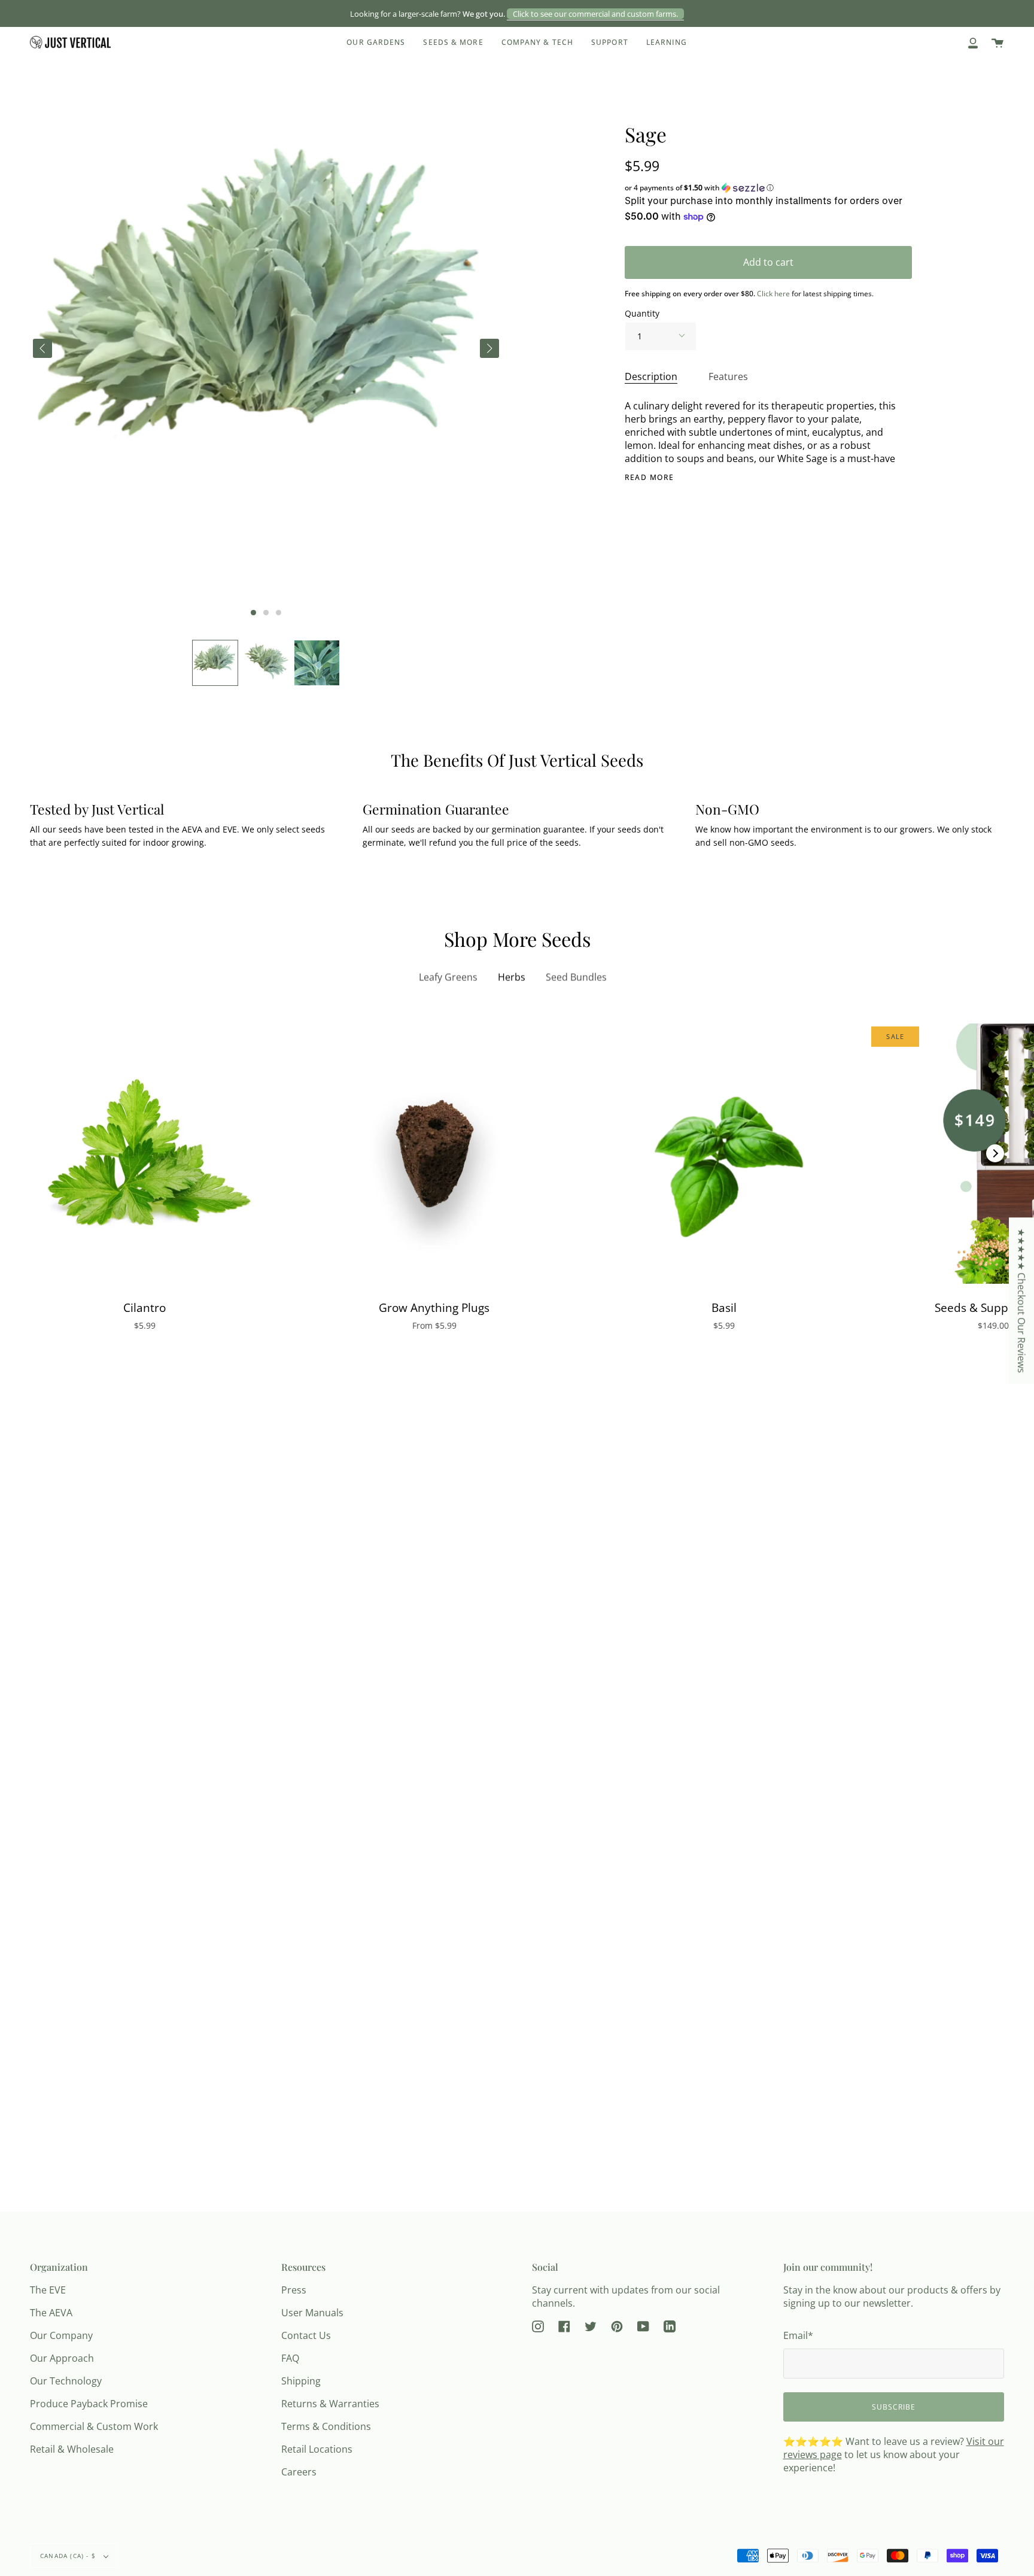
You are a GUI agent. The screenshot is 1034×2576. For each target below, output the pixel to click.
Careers (299, 2472)
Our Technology (66, 2381)
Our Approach (62, 2358)
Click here (773, 294)
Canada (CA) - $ (69, 2556)
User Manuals (312, 2313)
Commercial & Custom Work (94, 2426)
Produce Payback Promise (89, 2404)
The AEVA (51, 2313)
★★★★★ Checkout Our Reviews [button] (1021, 1301)
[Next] (995, 1153)
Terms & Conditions (326, 2426)
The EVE (48, 2290)
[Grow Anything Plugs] (434, 1154)
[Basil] (724, 1154)
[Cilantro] (145, 1154)
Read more (650, 478)
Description (651, 376)
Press (294, 2290)
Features (728, 376)
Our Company (61, 2335)
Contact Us (306, 2335)
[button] (215, 663)
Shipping (301, 2381)
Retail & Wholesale (72, 2449)
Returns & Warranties (330, 2404)
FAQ (290, 2358)
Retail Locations (317, 2449)
